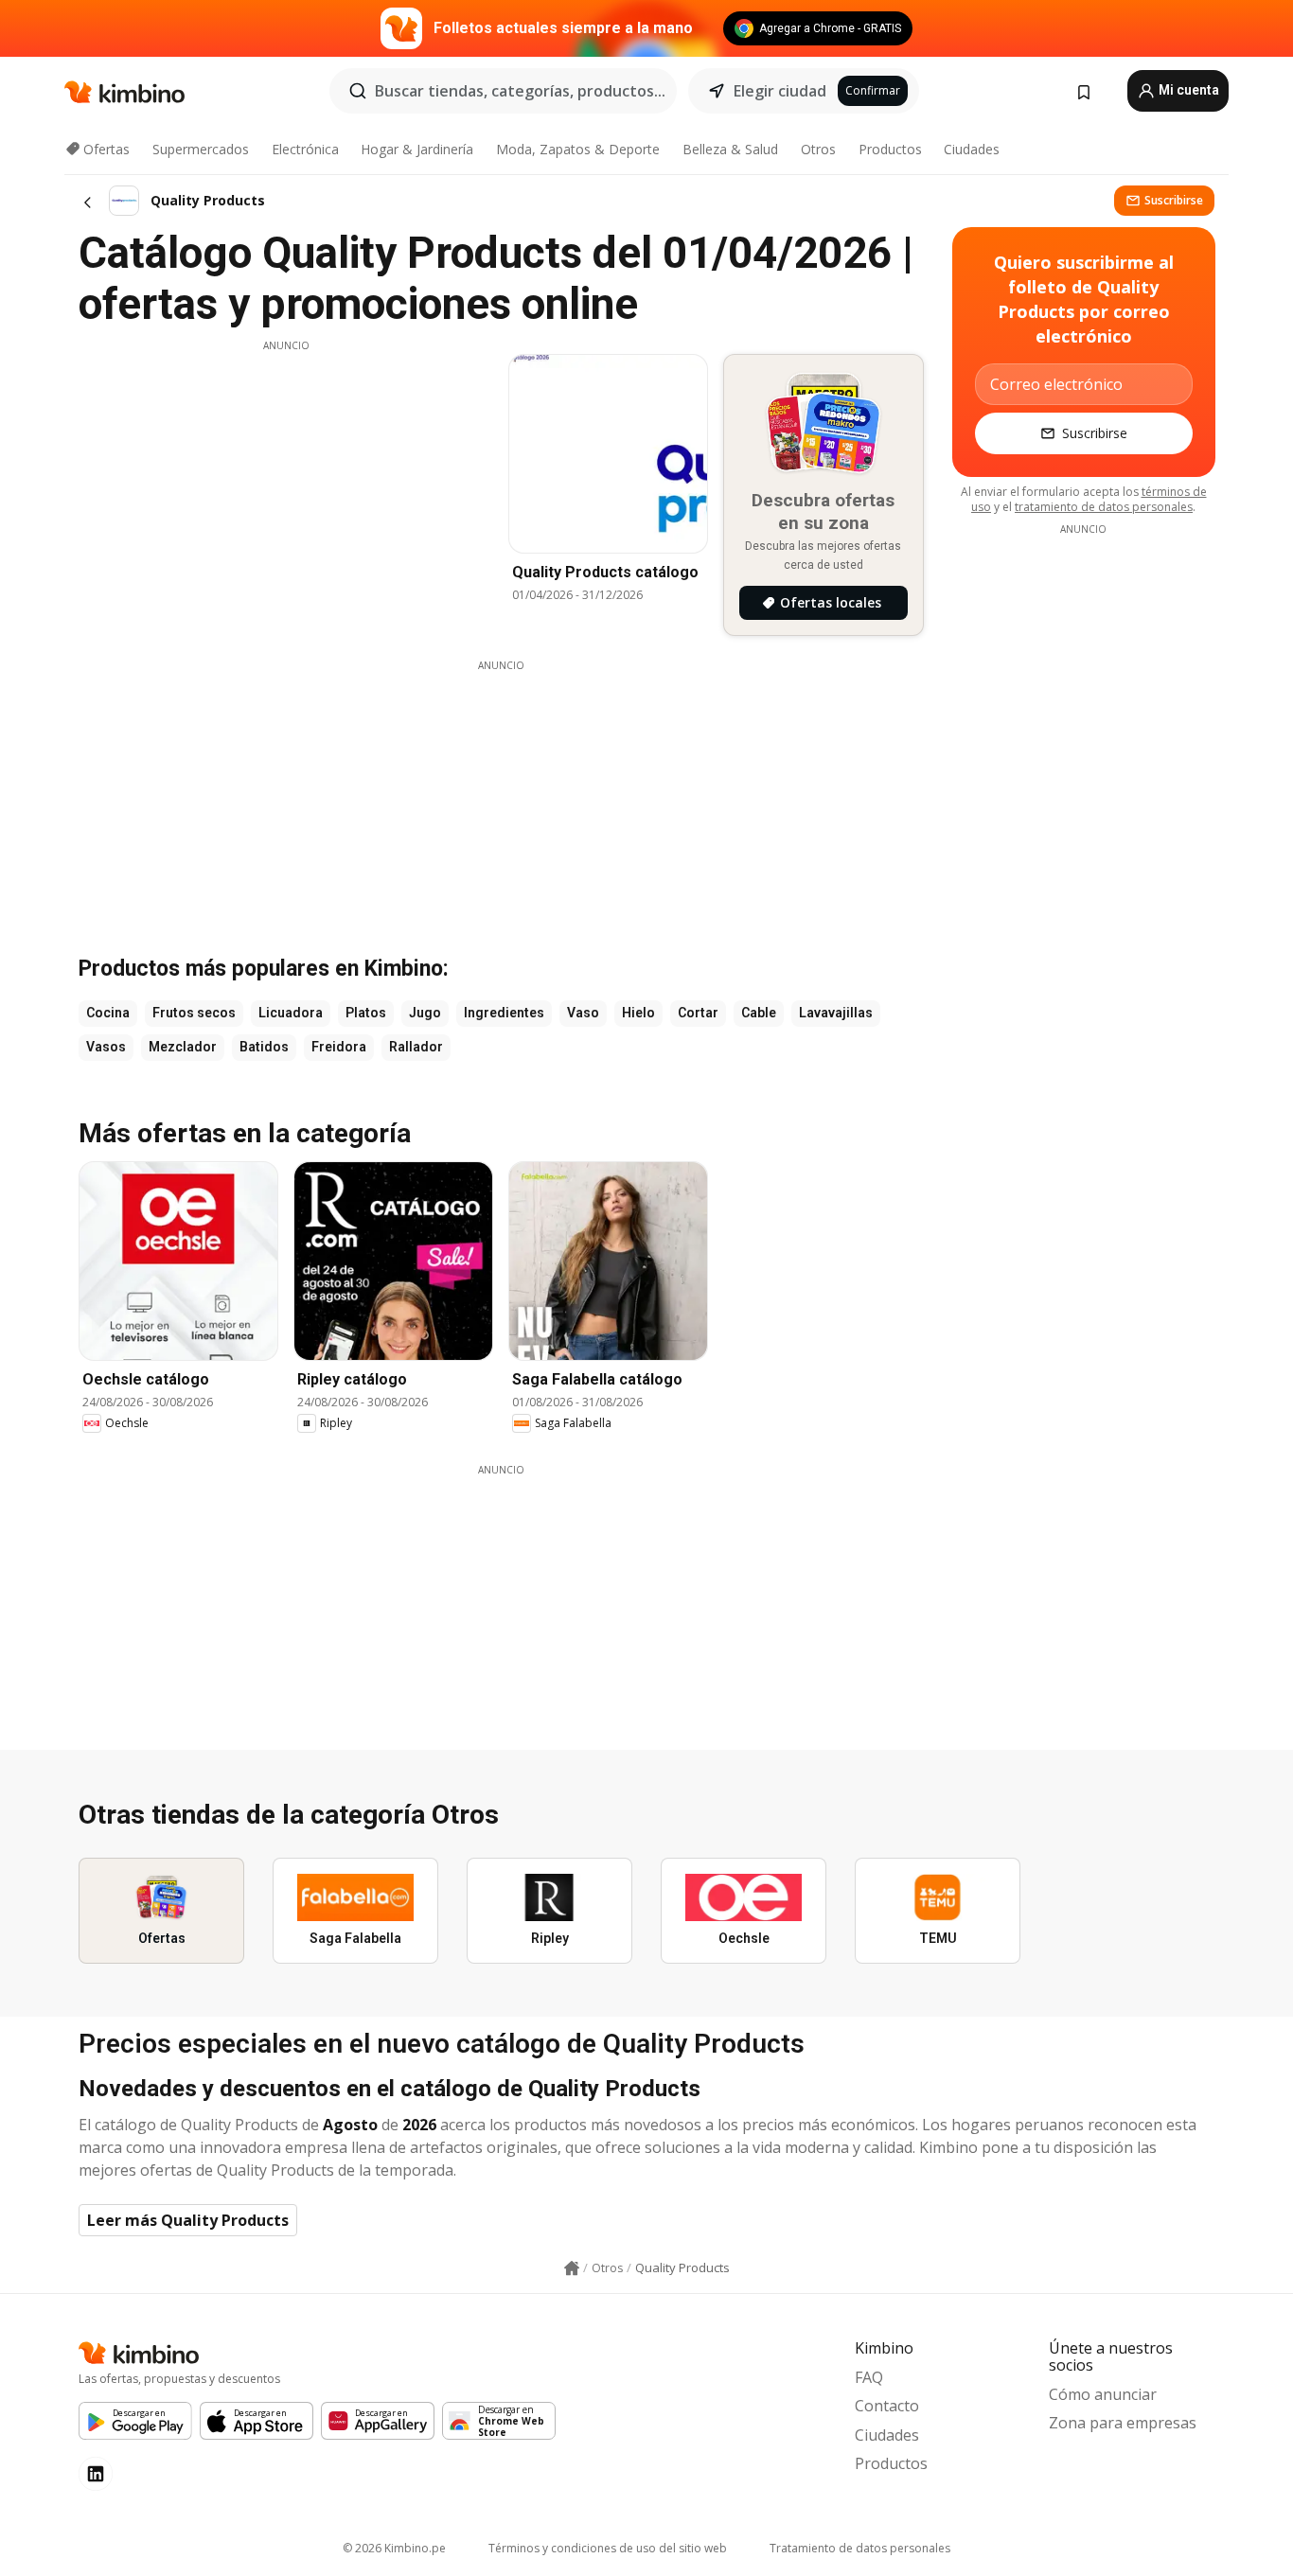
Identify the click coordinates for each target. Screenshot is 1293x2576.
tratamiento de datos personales (1104, 507)
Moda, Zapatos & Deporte (578, 149)
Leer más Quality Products (188, 2220)
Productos (890, 149)
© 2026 (394, 2548)
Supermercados (201, 149)
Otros (818, 149)
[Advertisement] (286, 485)
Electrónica (305, 149)
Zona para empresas (1123, 2423)
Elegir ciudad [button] (780, 91)
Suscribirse (1174, 200)
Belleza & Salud (730, 149)
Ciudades (972, 149)
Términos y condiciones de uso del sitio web (608, 2548)
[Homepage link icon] (572, 2268)
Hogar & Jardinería (417, 149)
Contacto (887, 2406)
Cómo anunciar (1103, 2394)
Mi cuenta (1187, 90)
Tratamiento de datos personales (860, 2548)
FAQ (869, 2377)
